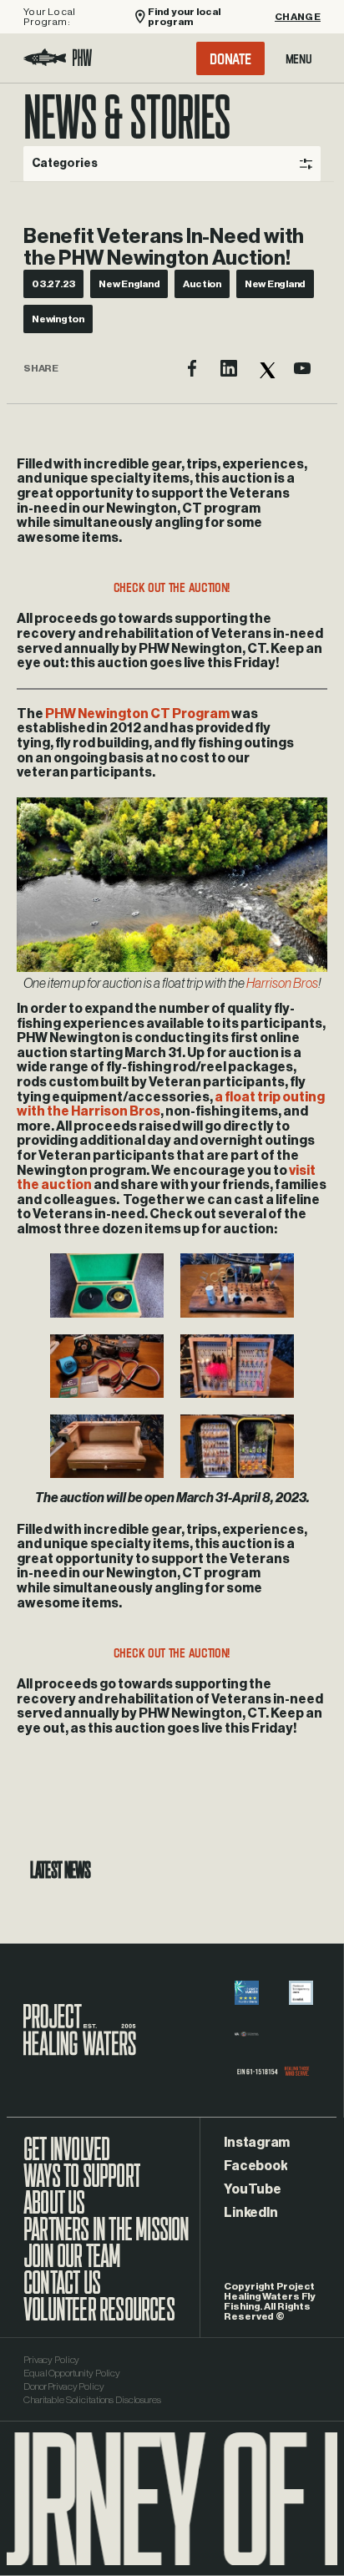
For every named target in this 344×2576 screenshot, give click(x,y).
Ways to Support (82, 2184)
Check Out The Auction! (172, 587)
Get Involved (66, 2158)
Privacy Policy (51, 2360)
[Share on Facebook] (192, 368)
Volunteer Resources (99, 2318)
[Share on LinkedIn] (229, 368)
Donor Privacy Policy (64, 2386)
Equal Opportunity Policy (72, 2373)
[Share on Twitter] (266, 368)
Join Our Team (72, 2265)
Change (298, 17)
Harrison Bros (282, 984)
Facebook (255, 2166)
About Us (54, 2211)
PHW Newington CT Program (137, 714)
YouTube (252, 2189)
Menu (299, 58)
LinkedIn (250, 2213)
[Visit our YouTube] (302, 368)
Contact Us (62, 2291)
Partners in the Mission (106, 2238)
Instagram (257, 2143)
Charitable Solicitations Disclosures (92, 2400)
